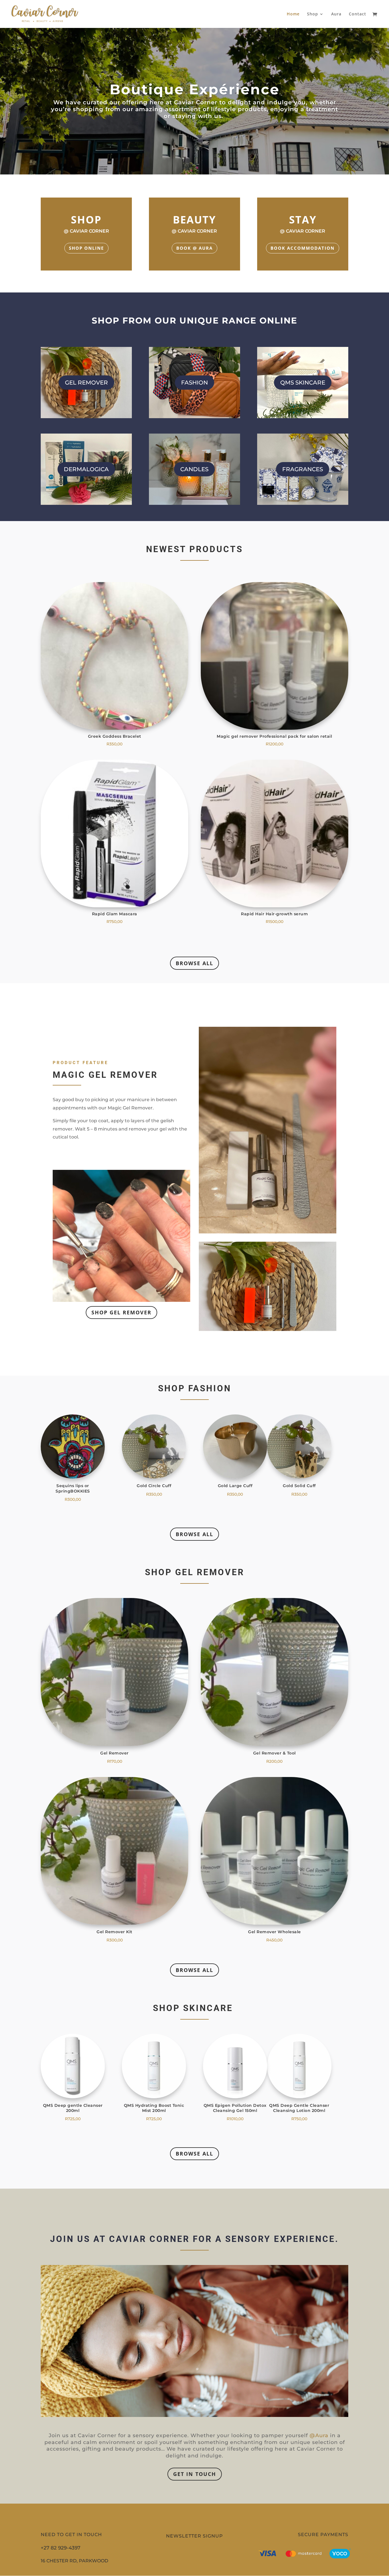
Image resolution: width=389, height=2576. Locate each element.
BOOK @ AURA (195, 248)
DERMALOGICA (86, 469)
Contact (358, 14)
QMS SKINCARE (303, 383)
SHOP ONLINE (86, 248)
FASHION (195, 383)
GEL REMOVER (86, 383)
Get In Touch (195, 2474)
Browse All (195, 963)
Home (293, 14)
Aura (336, 14)
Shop (313, 14)
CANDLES (194, 469)
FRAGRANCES (303, 469)
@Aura (319, 2435)
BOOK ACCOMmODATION (303, 248)
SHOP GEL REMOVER (121, 1312)
